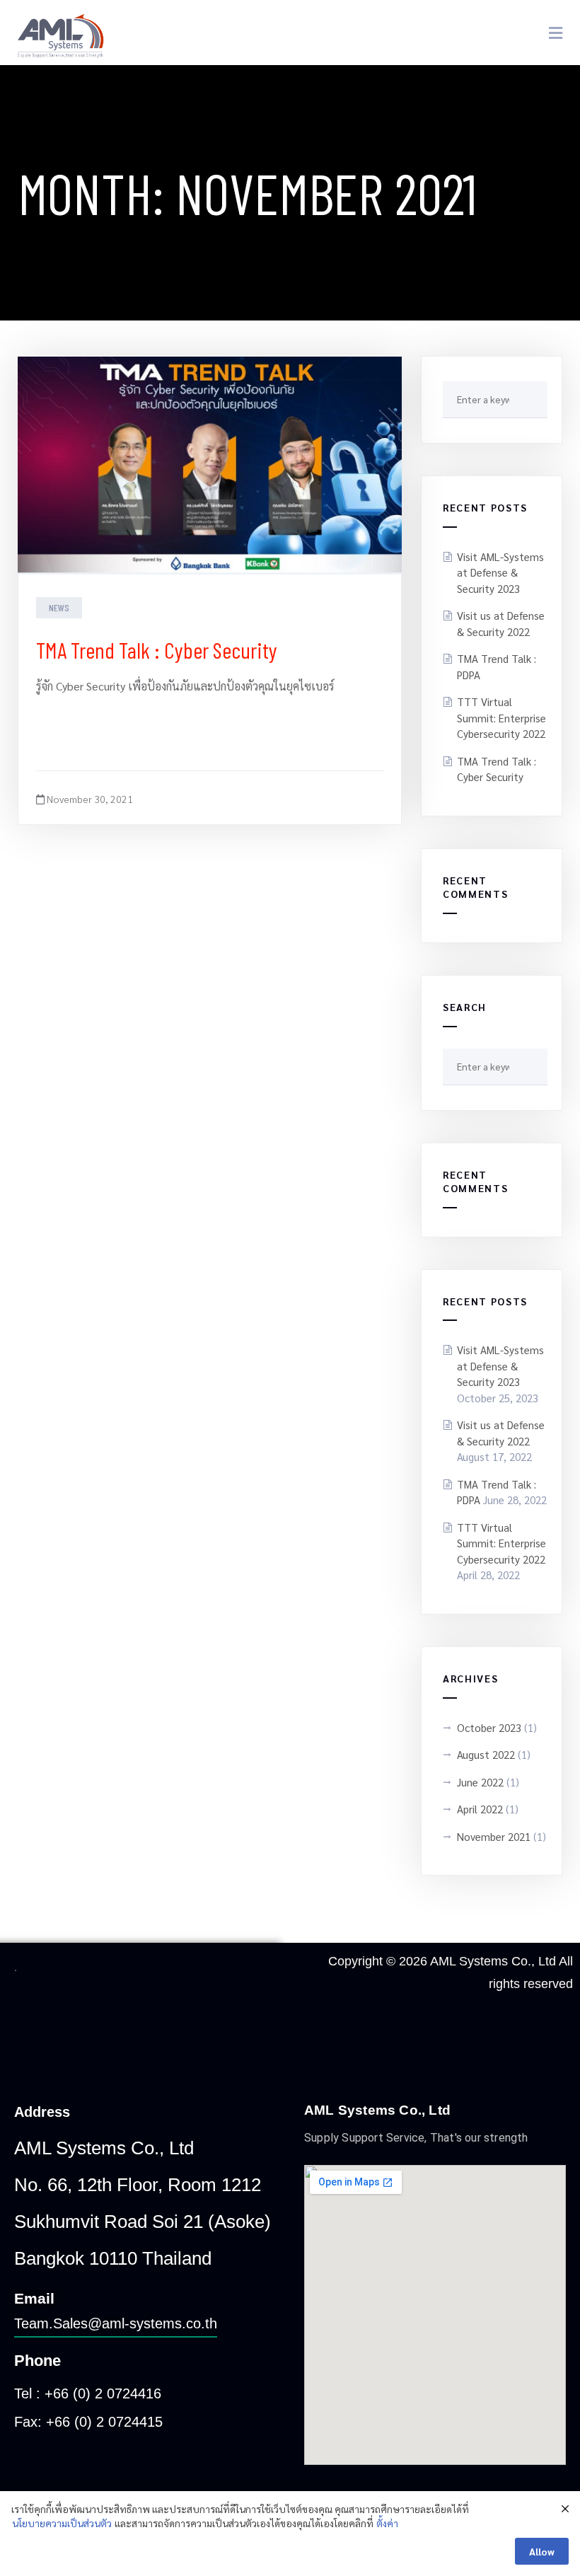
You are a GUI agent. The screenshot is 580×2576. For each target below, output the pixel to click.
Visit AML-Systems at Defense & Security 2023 (500, 572)
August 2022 (486, 1754)
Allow (542, 2551)
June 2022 (480, 1782)
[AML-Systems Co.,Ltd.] (61, 33)
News (59, 607)
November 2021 (494, 1836)
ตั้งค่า (387, 2523)
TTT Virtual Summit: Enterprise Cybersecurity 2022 (501, 717)
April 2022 (480, 1809)
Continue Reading (95, 733)
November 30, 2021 (89, 799)
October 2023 (489, 1727)
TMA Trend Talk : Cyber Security (159, 649)
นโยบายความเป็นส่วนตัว (62, 2523)
